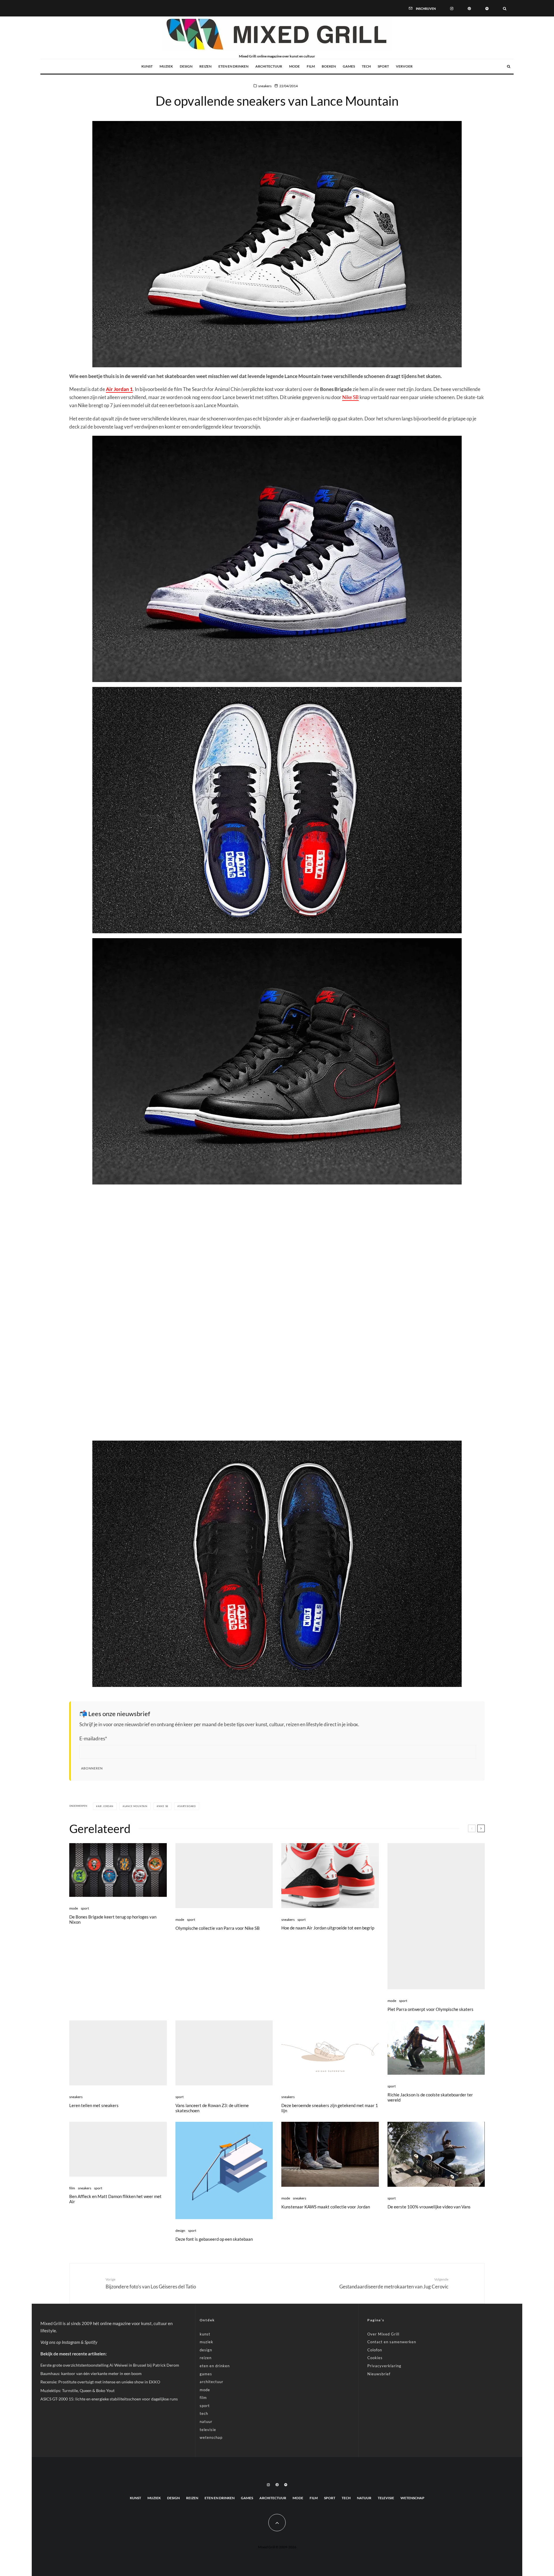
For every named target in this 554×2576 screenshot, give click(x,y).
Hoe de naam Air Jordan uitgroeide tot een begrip (328, 1928)
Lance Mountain (136, 1806)
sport (383, 66)
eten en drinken (233, 66)
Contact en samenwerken (392, 2342)
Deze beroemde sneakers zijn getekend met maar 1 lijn (330, 2108)
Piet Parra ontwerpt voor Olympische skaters (431, 2009)
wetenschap (211, 2437)
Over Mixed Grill (383, 2334)
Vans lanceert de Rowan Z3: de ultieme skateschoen (212, 2108)
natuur (206, 2422)
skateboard (188, 1806)
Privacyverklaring (384, 2366)
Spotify (91, 2342)
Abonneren (92, 1768)
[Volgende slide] (481, 1828)
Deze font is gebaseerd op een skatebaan (214, 2239)
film (311, 66)
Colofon (375, 2350)
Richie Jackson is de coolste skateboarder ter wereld (430, 2097)
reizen (205, 66)
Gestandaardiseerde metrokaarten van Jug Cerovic (394, 2283)
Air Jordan (106, 1806)
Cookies (375, 2358)
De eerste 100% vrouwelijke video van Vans (429, 2207)
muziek (166, 66)
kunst (147, 66)
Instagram (71, 2342)
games (349, 66)
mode (294, 66)
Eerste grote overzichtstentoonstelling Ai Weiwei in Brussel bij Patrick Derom (110, 2365)
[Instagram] (452, 8)
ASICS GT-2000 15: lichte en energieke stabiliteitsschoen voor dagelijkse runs (109, 2399)
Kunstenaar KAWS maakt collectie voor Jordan (326, 2207)
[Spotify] (487, 8)
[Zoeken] (505, 8)
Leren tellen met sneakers (94, 2105)
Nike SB (350, 397)
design (186, 66)
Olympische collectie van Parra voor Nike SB (218, 1928)
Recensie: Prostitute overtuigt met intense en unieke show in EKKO (100, 2382)
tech (366, 66)
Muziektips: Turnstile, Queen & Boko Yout (77, 2390)
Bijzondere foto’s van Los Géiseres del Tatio (151, 2283)
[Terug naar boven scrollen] (277, 2523)
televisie (208, 2430)
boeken (329, 66)
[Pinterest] (469, 8)
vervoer (404, 66)
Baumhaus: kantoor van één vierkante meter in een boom (91, 2373)
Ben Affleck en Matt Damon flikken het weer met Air (115, 2199)
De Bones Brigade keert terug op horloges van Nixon (113, 1919)
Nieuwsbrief (379, 2374)
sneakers (265, 86)
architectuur (269, 66)
